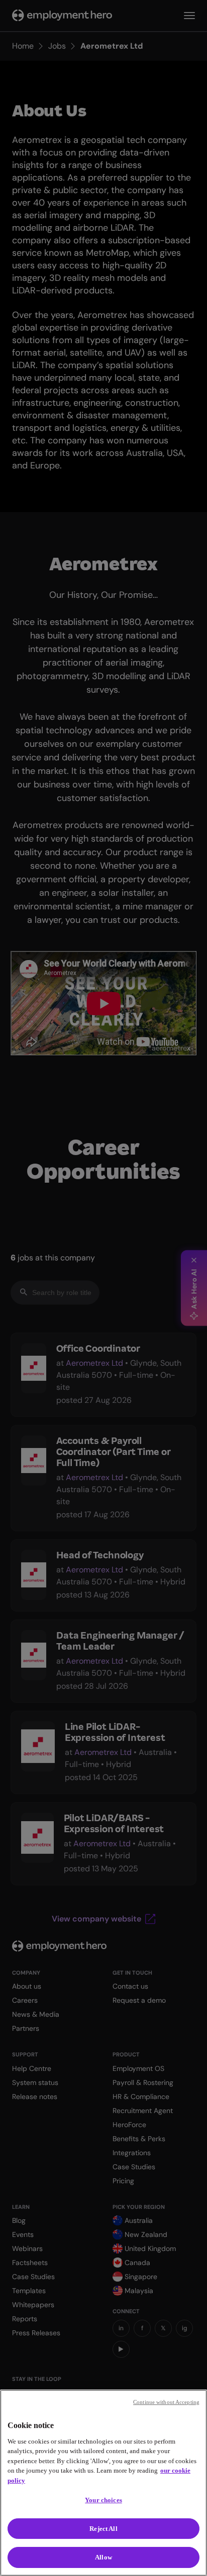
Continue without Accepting (166, 2402)
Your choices (103, 2500)
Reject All (103, 2529)
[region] (103, 2483)
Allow (103, 2557)
